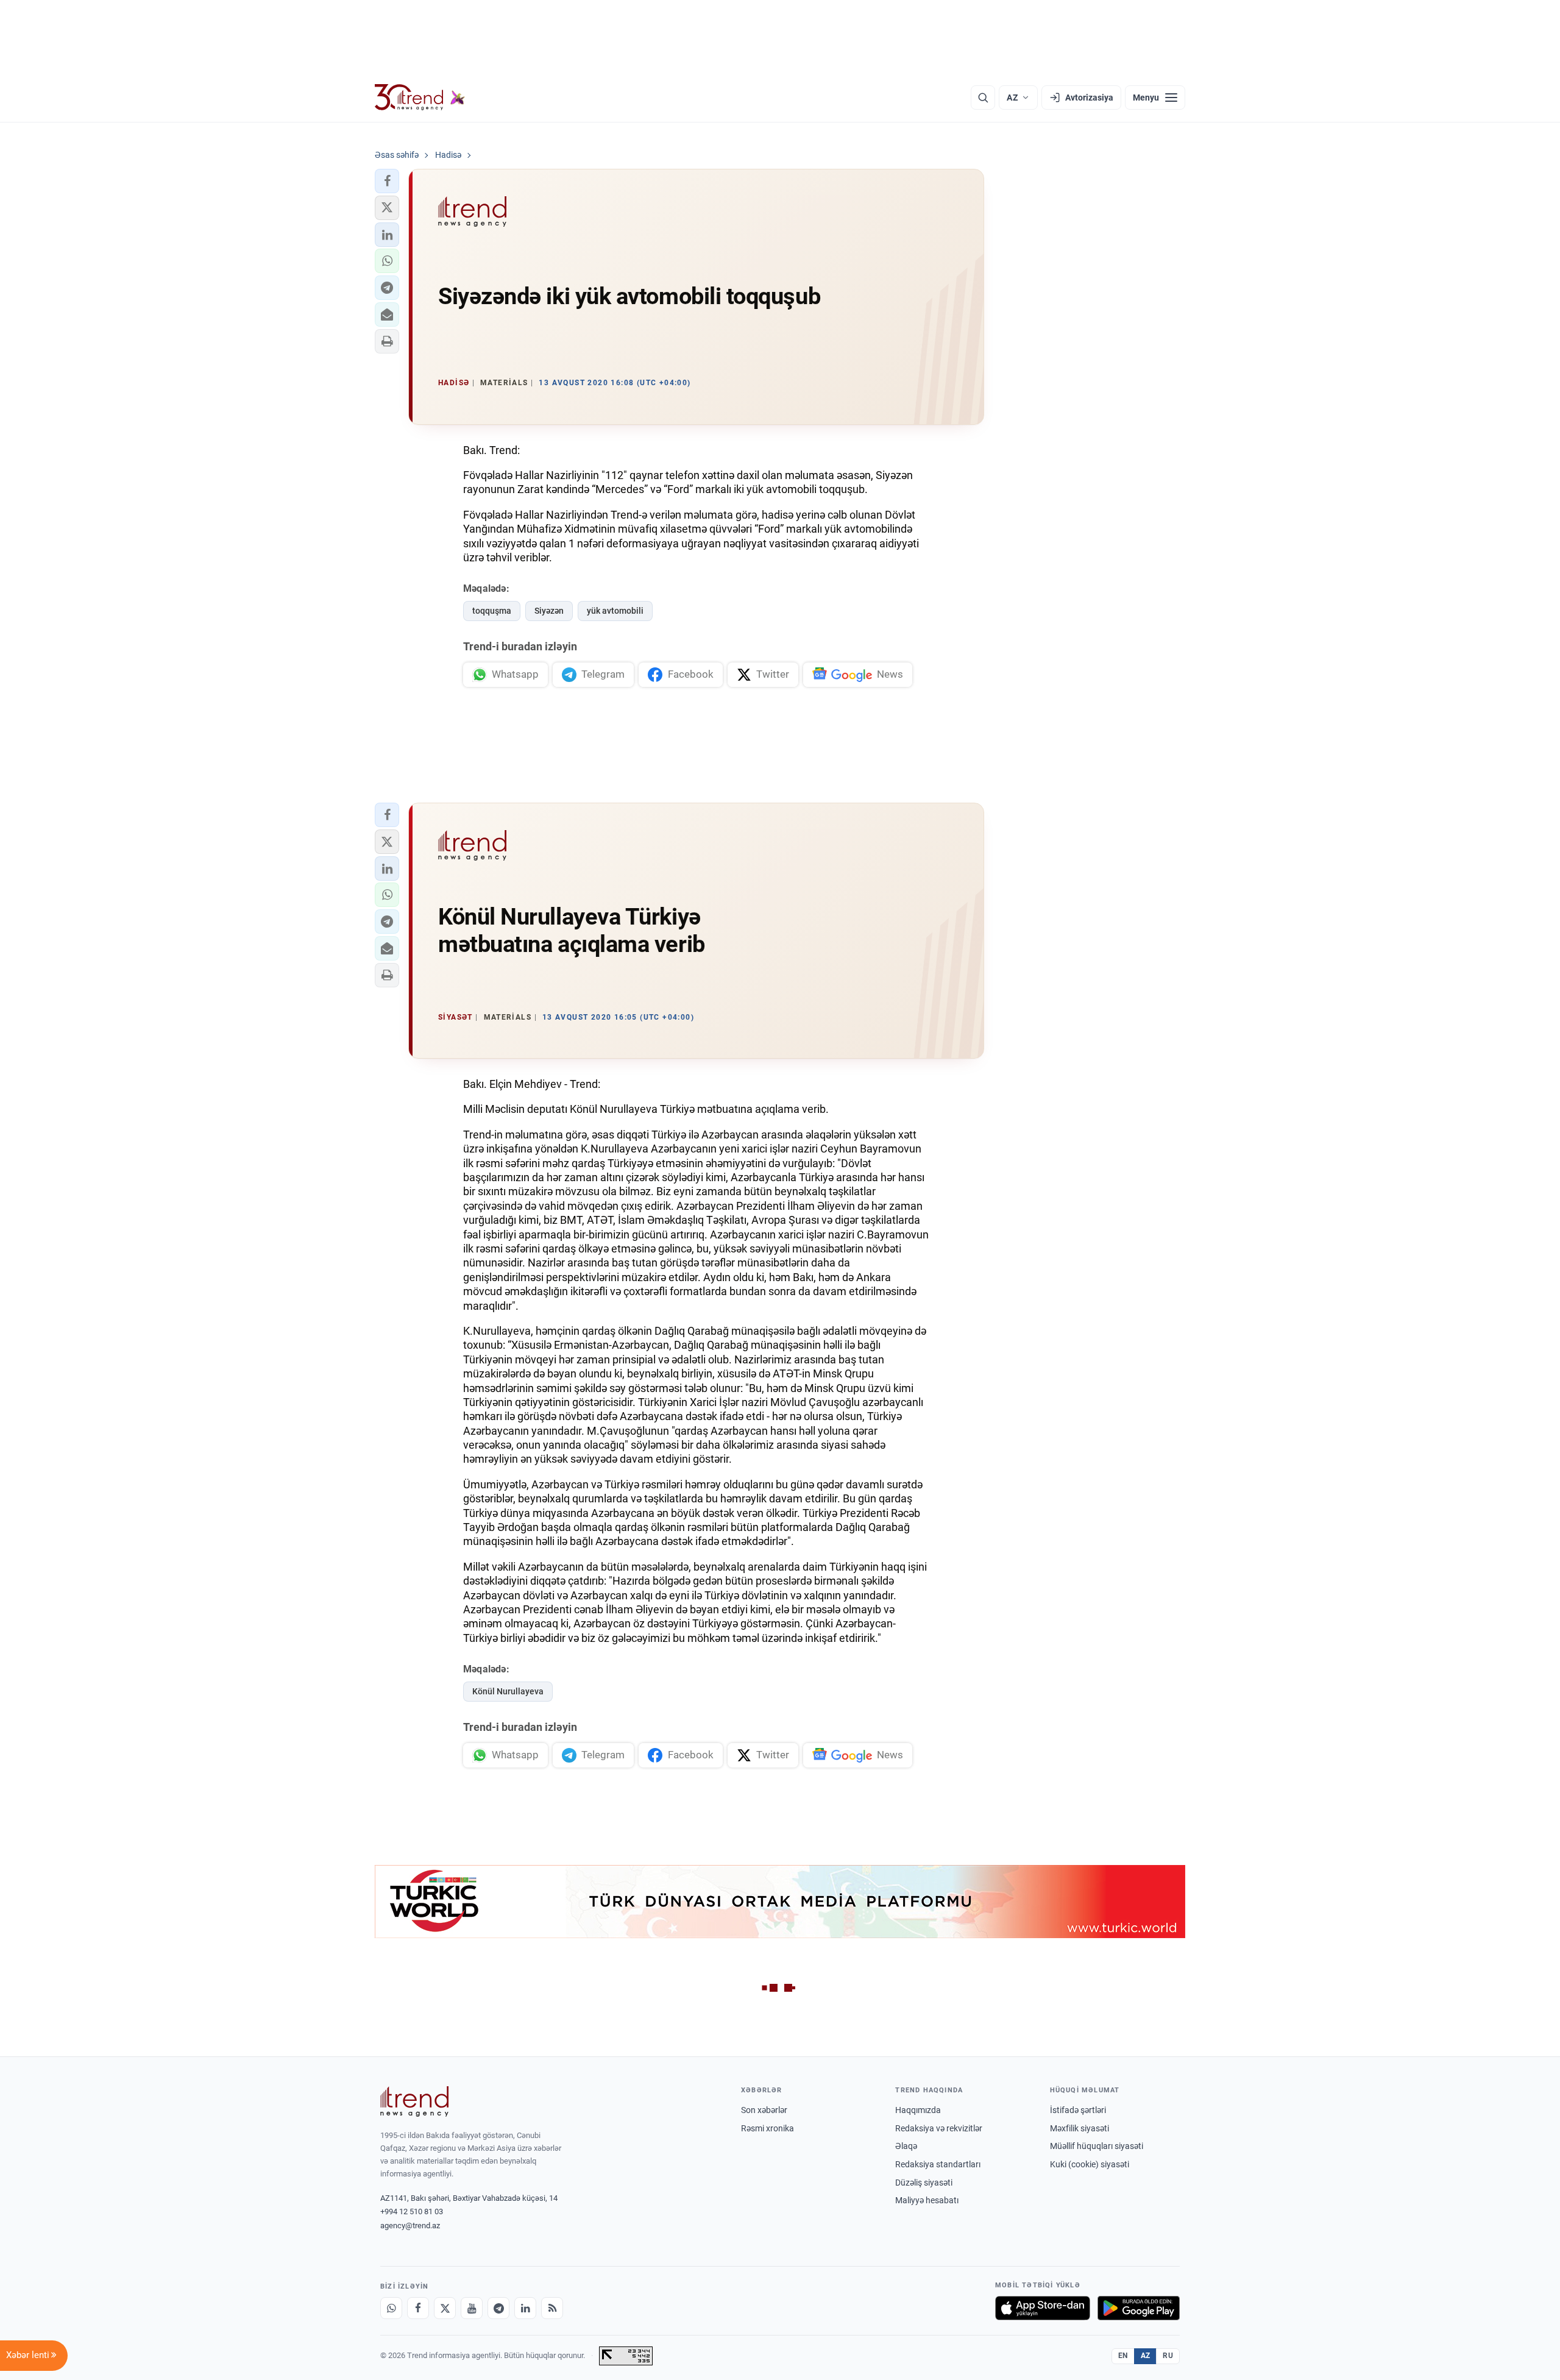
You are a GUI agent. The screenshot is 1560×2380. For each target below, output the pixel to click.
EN (1123, 2356)
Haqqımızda (918, 2110)
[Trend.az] (420, 98)
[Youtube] (472, 2308)
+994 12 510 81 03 (412, 2211)
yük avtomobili (615, 611)
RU (1168, 2356)
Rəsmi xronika (768, 2128)
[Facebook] (418, 2308)
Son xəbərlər (764, 2110)
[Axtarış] (983, 98)
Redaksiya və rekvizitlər (939, 2128)
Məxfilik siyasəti (1080, 2128)
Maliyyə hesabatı (927, 2200)
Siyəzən (549, 611)
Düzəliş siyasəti (924, 2183)
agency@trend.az (410, 2225)
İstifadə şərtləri (1078, 2110)
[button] (387, 181)
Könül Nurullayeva (508, 1691)
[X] (445, 2308)
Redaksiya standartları (938, 2164)
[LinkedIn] (525, 2308)
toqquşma (492, 611)
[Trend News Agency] (414, 2101)
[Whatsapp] (391, 2308)
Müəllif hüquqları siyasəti (1097, 2146)
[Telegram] (498, 2308)
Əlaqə (906, 2146)
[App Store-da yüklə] (1043, 2308)
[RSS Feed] (552, 2308)
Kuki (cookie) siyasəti (1090, 2164)
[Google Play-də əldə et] (1139, 2308)
